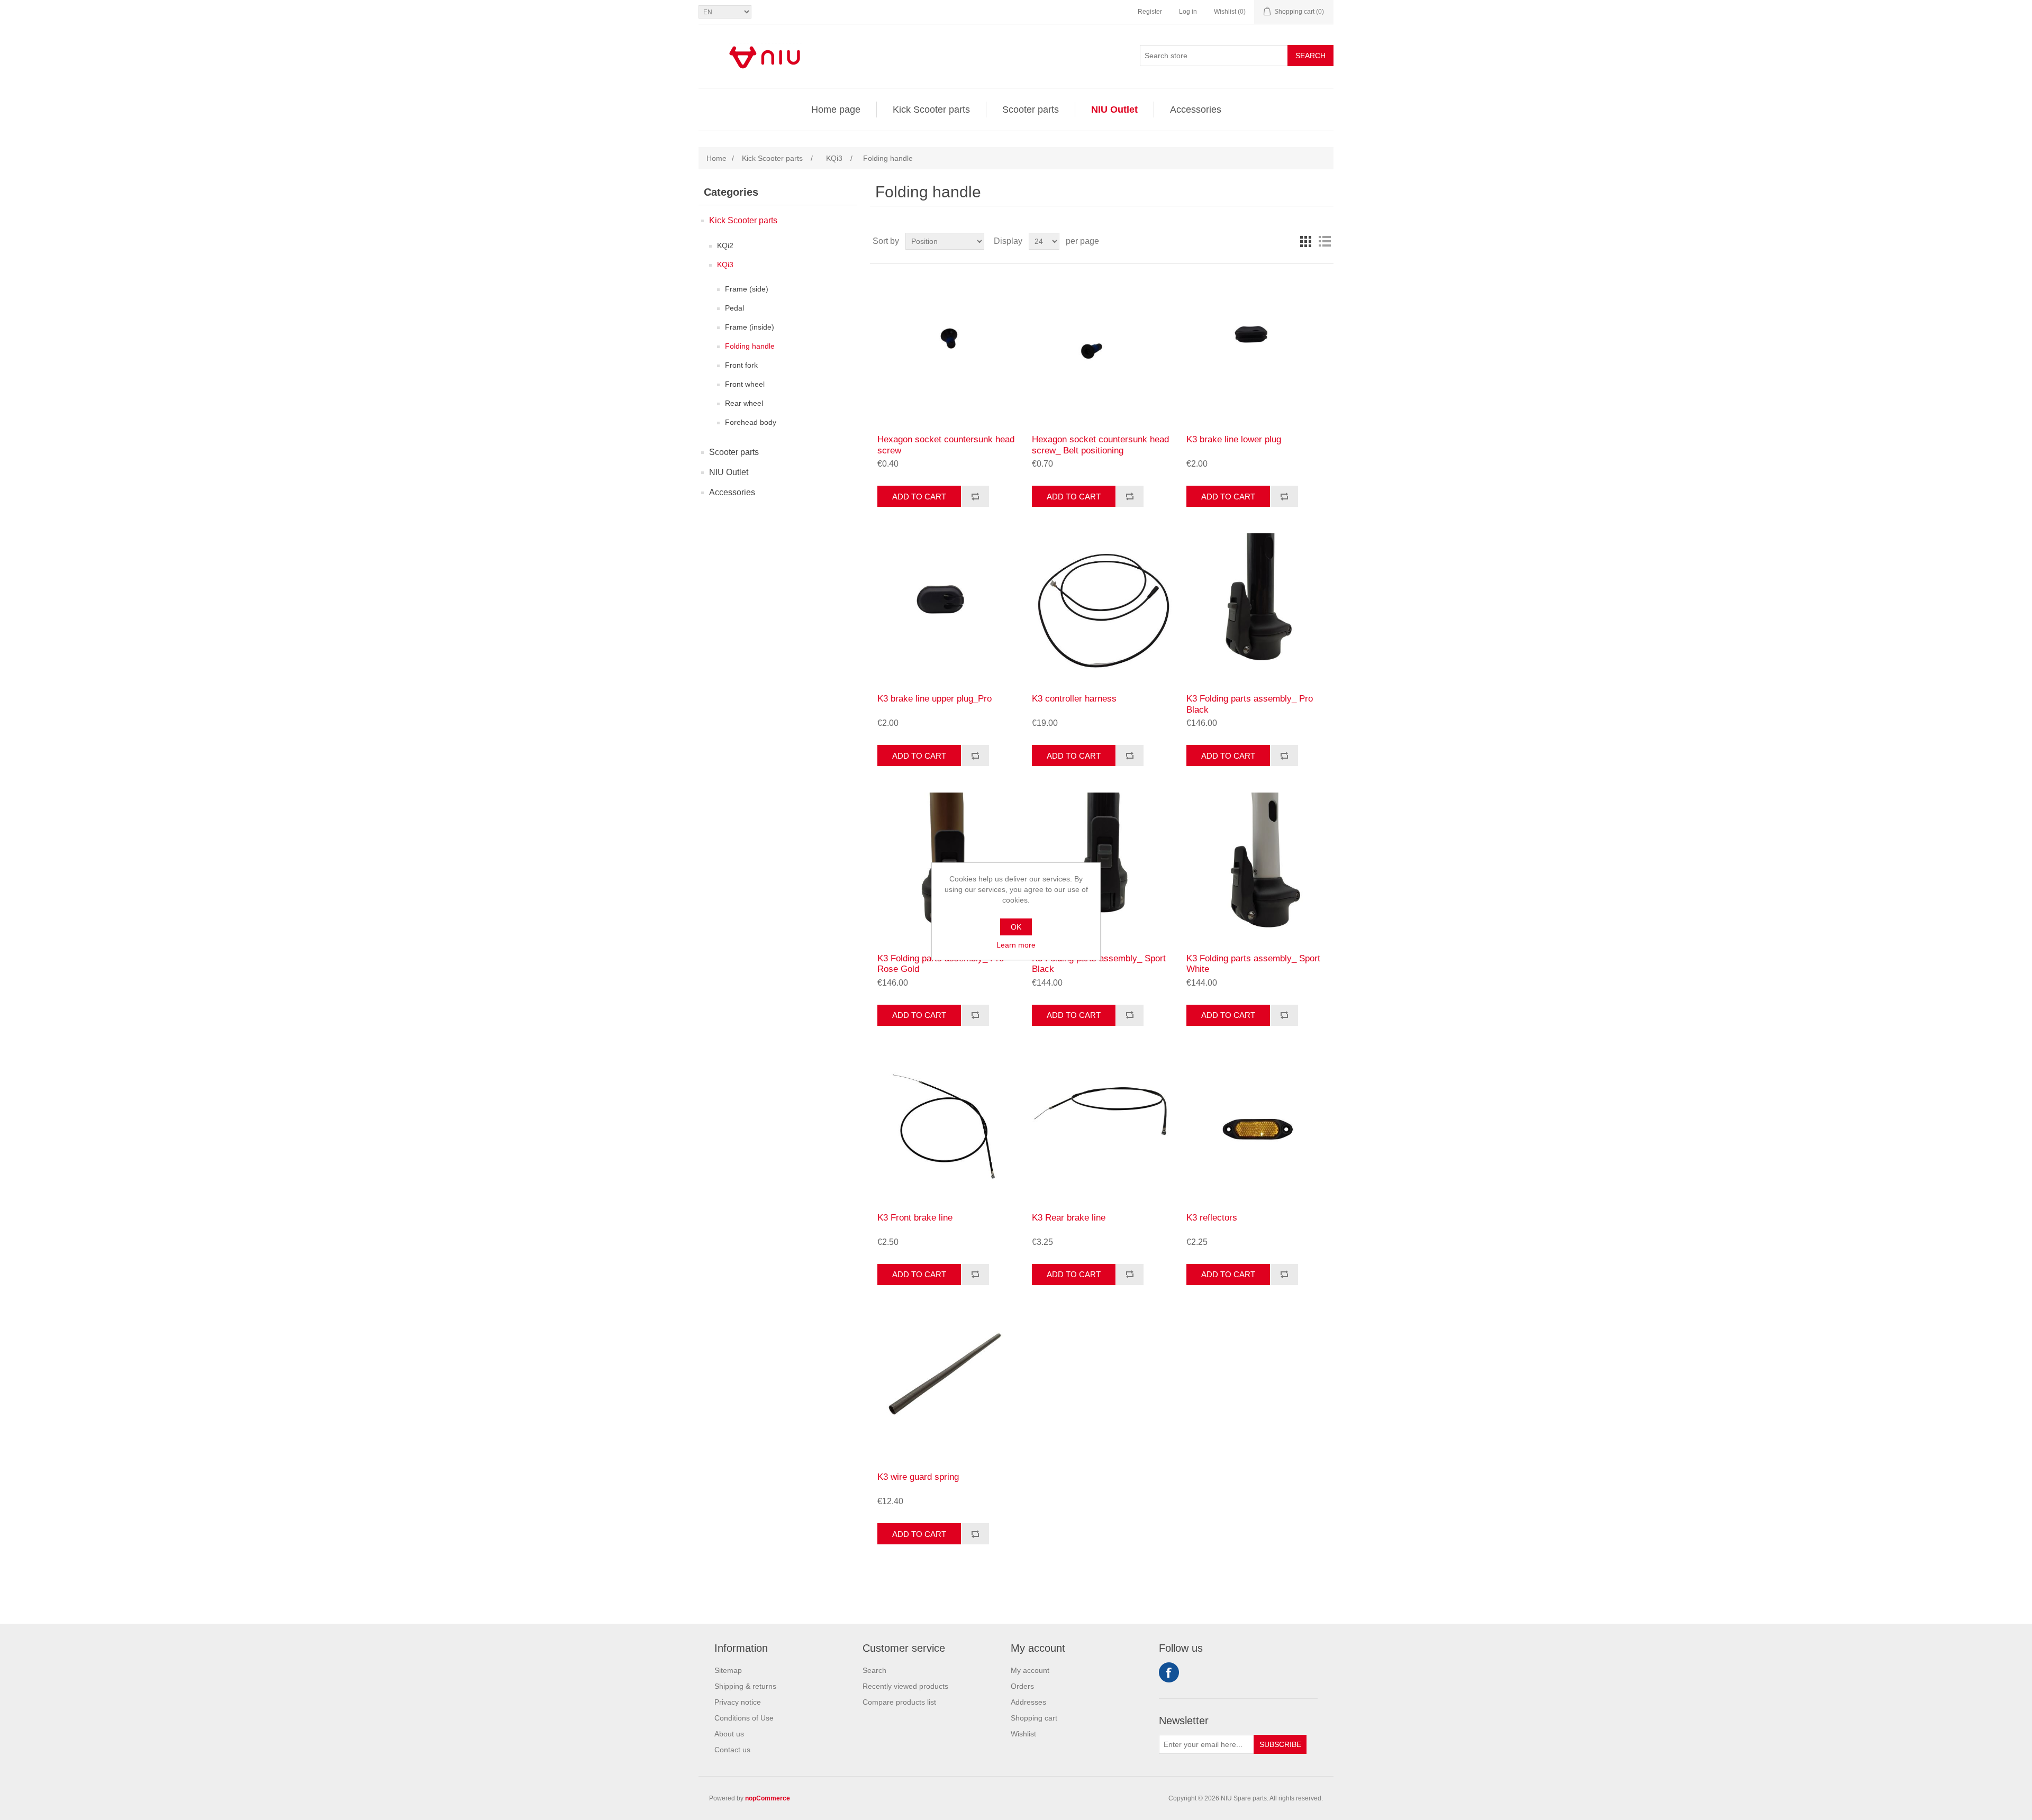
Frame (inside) (750, 327)
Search (1310, 56)
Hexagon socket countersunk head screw (946, 445)
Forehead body (751, 422)
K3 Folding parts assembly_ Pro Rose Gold (941, 964)
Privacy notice (738, 1702)
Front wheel (745, 384)
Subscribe (1280, 1744)
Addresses (1028, 1702)
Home (716, 158)
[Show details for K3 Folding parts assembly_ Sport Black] (1101, 867)
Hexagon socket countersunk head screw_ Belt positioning (1100, 445)
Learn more (1016, 945)
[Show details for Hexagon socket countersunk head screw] (947, 349)
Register (1150, 12)
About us (729, 1734)
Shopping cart (1034, 1718)
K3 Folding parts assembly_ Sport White (1253, 964)
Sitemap (728, 1670)
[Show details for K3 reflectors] (1256, 1127)
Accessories (1196, 110)
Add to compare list (975, 496)
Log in (1188, 12)
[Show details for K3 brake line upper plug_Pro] (947, 608)
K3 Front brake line (915, 1218)
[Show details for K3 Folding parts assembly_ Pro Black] (1256, 608)
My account (1030, 1670)
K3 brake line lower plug (1234, 439)
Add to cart (919, 497)
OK (1016, 927)
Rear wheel (744, 403)
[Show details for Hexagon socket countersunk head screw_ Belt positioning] (1101, 349)
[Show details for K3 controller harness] (1101, 608)
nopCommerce (768, 1798)
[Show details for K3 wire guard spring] (947, 1386)
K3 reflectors (1212, 1218)
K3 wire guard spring (918, 1477)
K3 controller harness (1074, 699)
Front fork (741, 365)
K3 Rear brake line (1069, 1218)
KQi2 (725, 245)
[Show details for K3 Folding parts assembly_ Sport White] (1256, 867)
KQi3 (725, 265)
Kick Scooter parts (931, 110)
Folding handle (750, 346)
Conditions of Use (744, 1718)
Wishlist (1023, 1734)
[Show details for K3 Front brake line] (947, 1127)
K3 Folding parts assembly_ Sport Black (1099, 964)
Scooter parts (1031, 110)
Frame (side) (747, 289)
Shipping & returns (745, 1686)
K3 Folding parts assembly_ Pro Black (1250, 704)
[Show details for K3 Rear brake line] (1101, 1127)
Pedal (734, 308)
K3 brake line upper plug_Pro (935, 699)
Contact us (732, 1750)
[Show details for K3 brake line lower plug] (1256, 349)
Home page (836, 110)
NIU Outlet (1114, 110)
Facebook (1169, 1672)
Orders (1022, 1686)
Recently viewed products (905, 1686)
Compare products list (899, 1702)
